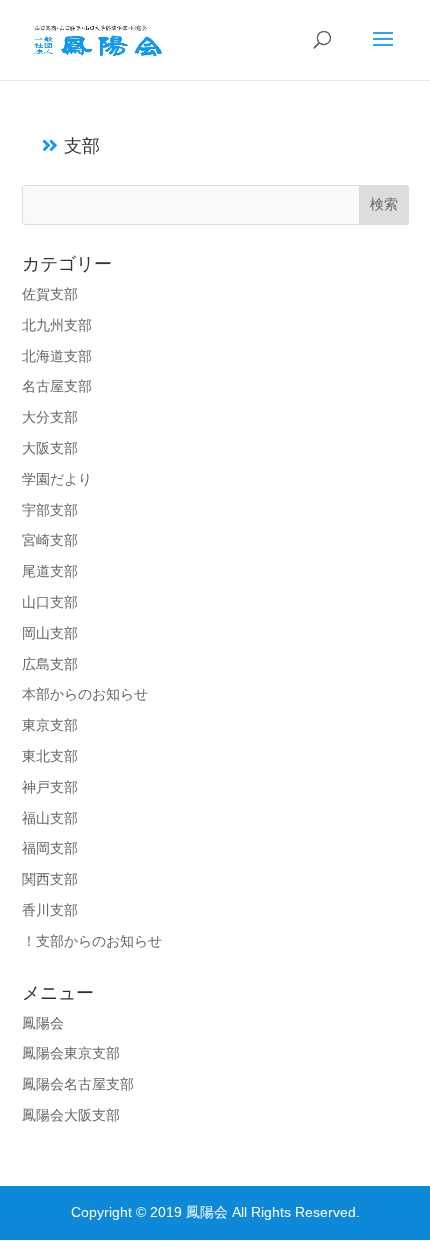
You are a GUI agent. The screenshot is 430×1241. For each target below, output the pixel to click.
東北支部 (50, 756)
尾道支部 (50, 571)
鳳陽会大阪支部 (71, 1115)
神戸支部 (50, 787)
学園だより (57, 479)
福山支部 (50, 818)
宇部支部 (50, 510)
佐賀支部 (50, 294)
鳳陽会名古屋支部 (78, 1084)
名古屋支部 (57, 386)
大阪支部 (50, 448)
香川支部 (50, 910)
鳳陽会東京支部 (71, 1053)
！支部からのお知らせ (92, 941)
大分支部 (50, 417)
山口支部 (50, 602)
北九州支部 (57, 325)
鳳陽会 (43, 1023)
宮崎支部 (50, 540)
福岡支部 (50, 848)
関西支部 (50, 879)
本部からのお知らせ (85, 694)
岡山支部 (50, 633)
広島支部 (50, 664)
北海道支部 (57, 356)
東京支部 (50, 725)
